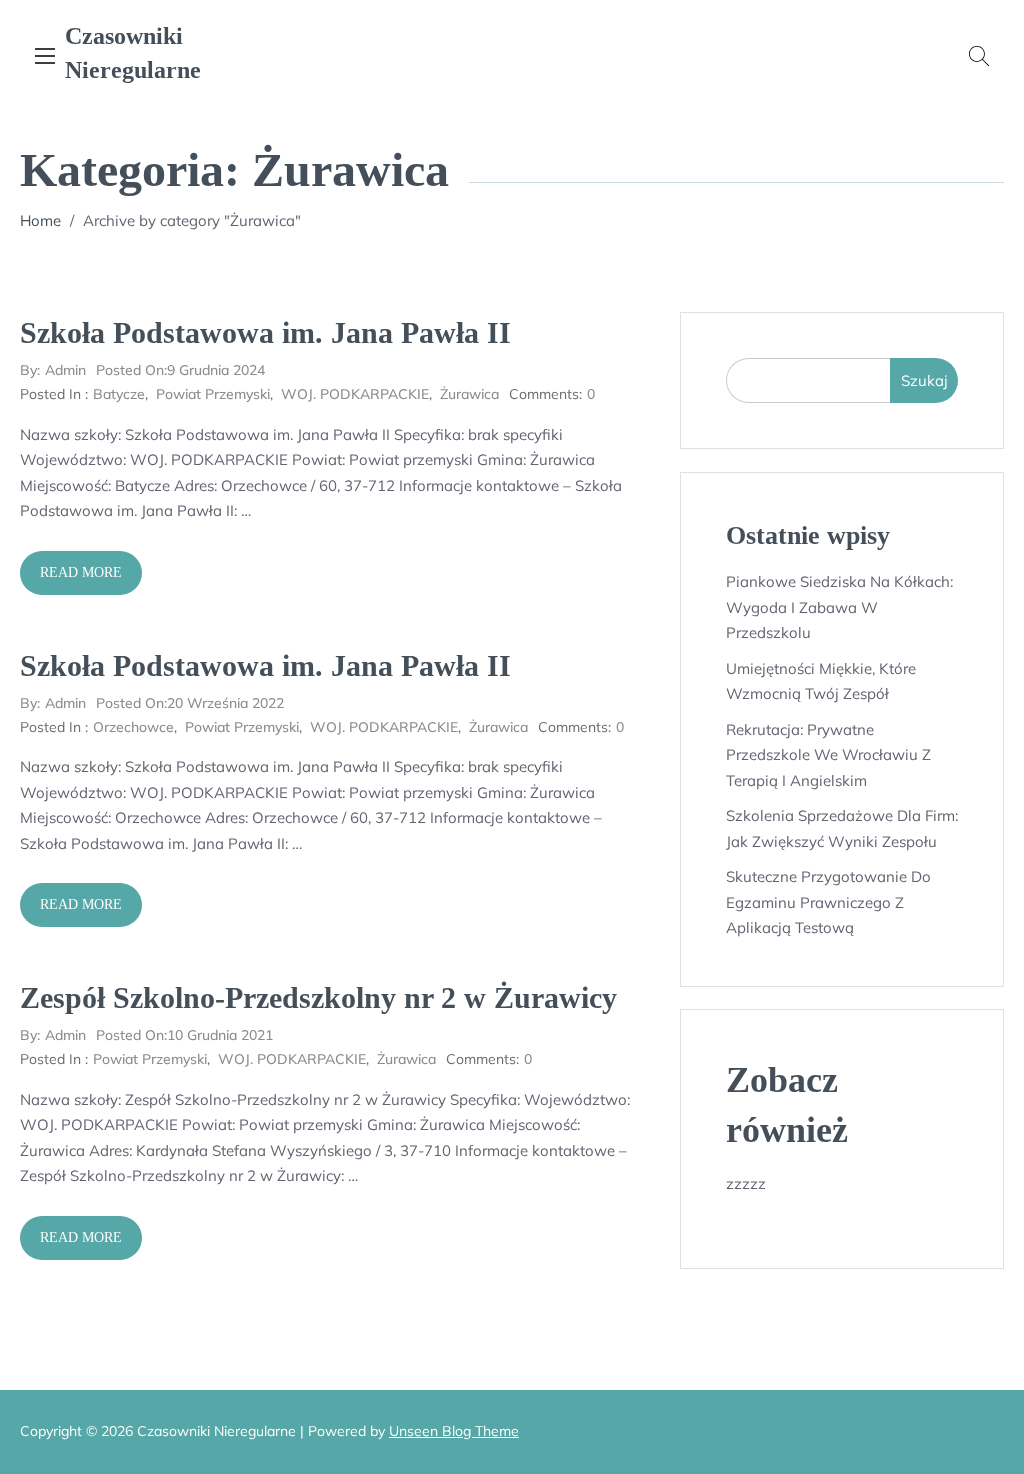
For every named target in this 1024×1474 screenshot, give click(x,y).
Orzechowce (133, 727)
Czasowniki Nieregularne (133, 53)
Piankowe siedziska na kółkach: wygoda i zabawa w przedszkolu (839, 607)
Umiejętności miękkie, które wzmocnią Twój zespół (821, 681)
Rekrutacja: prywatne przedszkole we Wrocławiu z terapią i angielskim (828, 755)
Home (40, 220)
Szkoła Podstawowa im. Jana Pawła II (265, 332)
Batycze (119, 394)
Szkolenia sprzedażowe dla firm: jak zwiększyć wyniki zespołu (842, 828)
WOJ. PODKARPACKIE (355, 394)
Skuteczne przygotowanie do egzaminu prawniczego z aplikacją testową (828, 902)
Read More (81, 572)
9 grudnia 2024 (180, 370)
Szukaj (924, 380)
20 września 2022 (190, 703)
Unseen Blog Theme (454, 1431)
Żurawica (469, 394)
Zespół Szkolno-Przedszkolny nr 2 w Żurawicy (318, 997)
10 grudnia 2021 (184, 1035)
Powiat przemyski (213, 394)
